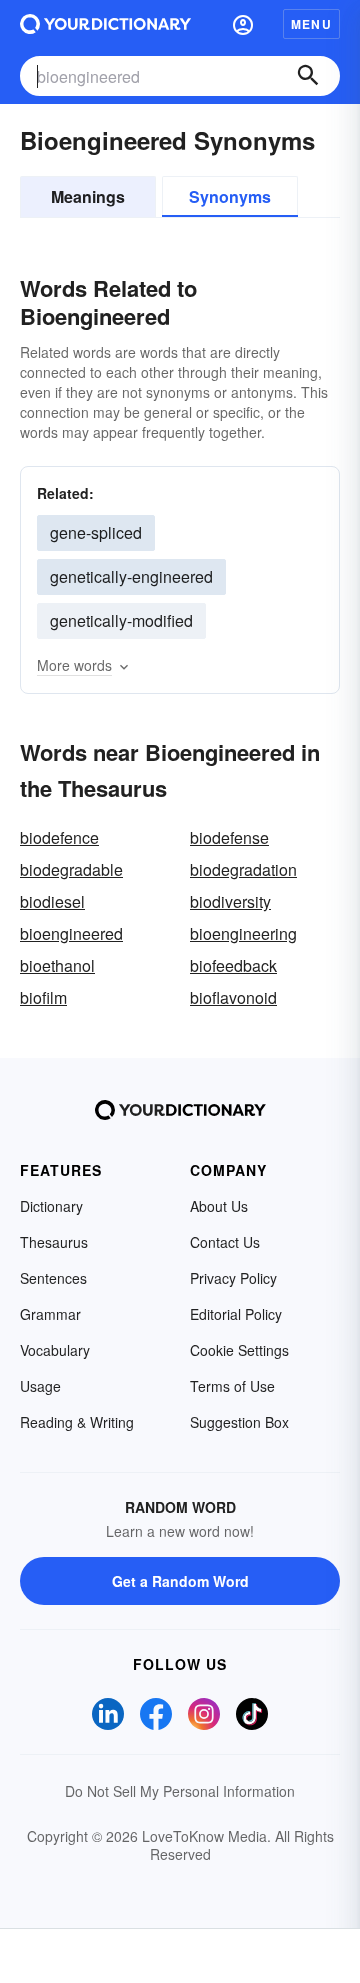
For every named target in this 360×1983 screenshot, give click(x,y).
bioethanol (57, 965)
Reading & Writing (77, 1422)
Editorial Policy (236, 1314)
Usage (40, 1386)
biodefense (229, 837)
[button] (243, 24)
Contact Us (225, 1242)
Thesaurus (54, 1242)
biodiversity (230, 901)
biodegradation (243, 869)
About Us (219, 1206)
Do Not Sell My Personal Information (180, 1791)
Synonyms (230, 196)
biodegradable (71, 869)
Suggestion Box (239, 1422)
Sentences (53, 1278)
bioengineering (243, 933)
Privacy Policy (233, 1278)
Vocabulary (55, 1350)
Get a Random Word (180, 1581)
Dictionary (51, 1206)
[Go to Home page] (105, 24)
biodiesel (52, 901)
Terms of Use (232, 1386)
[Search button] (308, 76)
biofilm (43, 997)
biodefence (59, 837)
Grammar (50, 1314)
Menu (311, 24)
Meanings (88, 196)
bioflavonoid (233, 997)
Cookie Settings (239, 1350)
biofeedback (233, 965)
